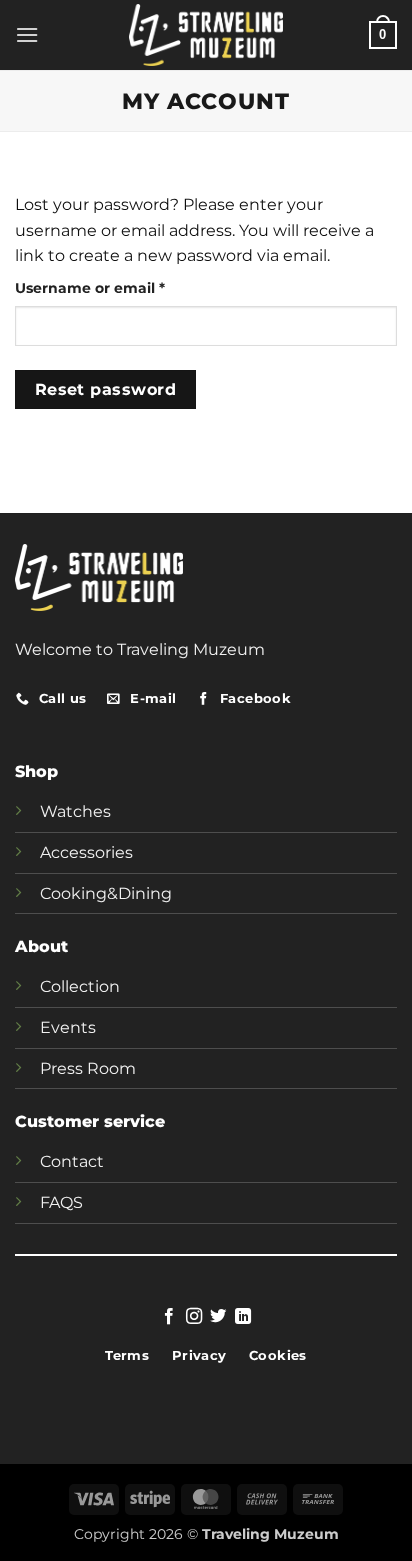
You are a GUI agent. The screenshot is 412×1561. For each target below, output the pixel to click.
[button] (27, 34)
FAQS (61, 1202)
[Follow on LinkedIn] (243, 1317)
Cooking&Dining (106, 893)
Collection (80, 986)
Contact (72, 1161)
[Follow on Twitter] (218, 1317)
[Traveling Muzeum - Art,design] (206, 34)
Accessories (86, 852)
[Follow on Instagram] (194, 1317)
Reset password (106, 389)
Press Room (88, 1068)
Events (68, 1027)
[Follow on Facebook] (169, 1317)
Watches (75, 811)
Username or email (123, 287)
